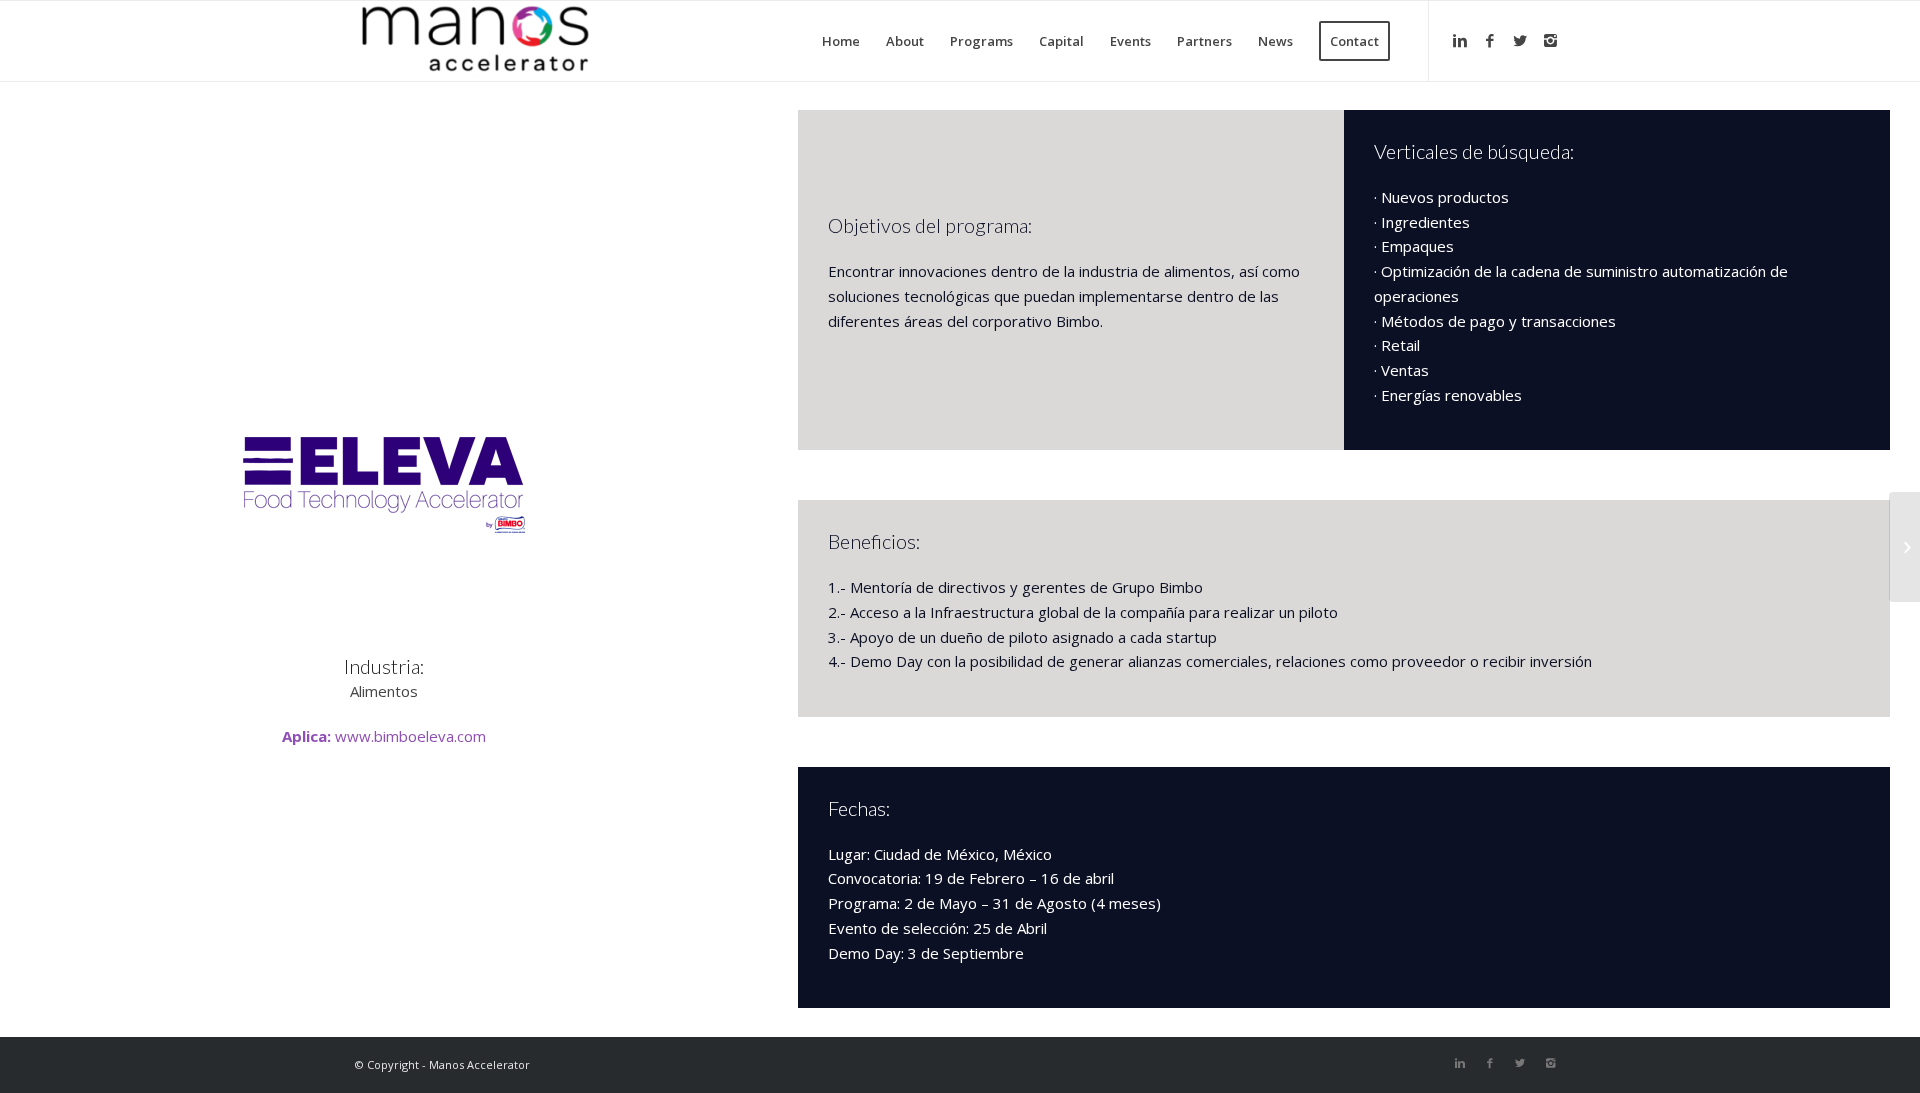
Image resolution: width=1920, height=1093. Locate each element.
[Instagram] (1550, 40)
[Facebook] (1490, 40)
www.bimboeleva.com (410, 736)
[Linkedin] (1460, 40)
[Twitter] (1520, 40)
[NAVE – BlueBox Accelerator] (1904, 547)
